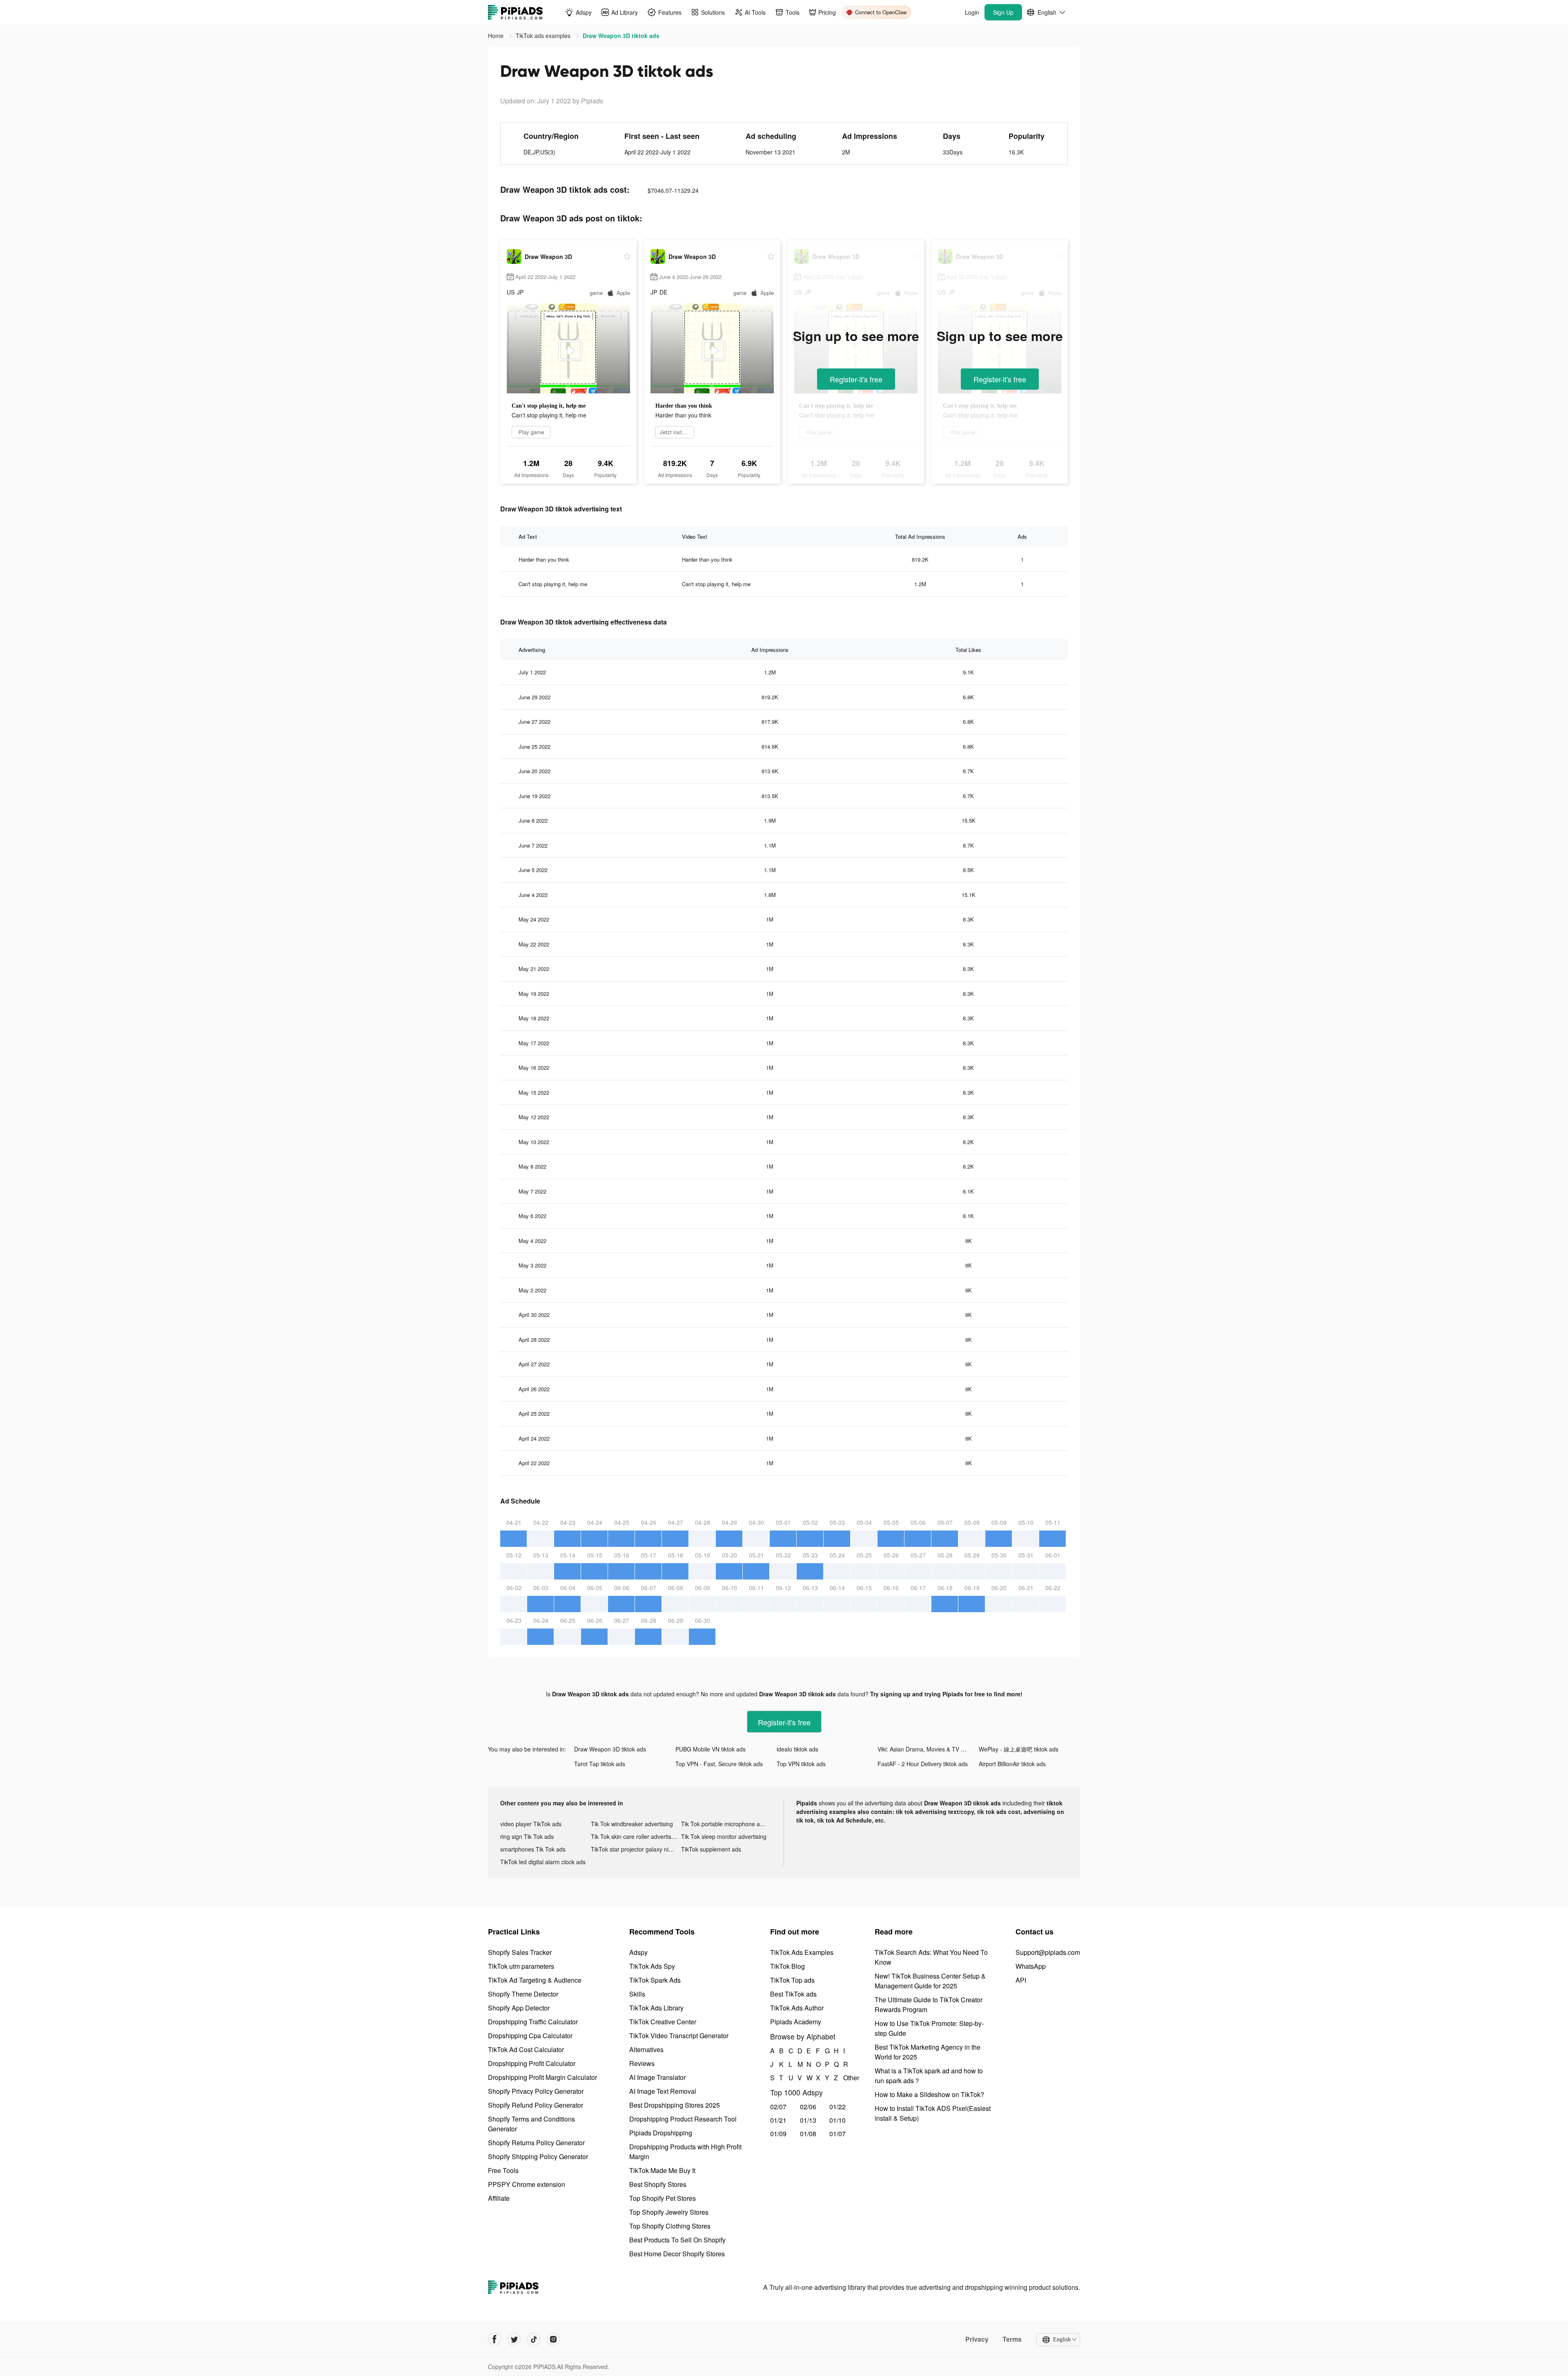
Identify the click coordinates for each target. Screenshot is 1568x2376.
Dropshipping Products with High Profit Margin (685, 2152)
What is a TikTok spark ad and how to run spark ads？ (929, 2076)
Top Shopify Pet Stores (663, 2198)
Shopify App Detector (519, 2008)
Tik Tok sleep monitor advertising (724, 1836)
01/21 (778, 2120)
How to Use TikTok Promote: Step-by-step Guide (929, 2028)
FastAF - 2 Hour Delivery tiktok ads (923, 1764)
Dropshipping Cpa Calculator (530, 2036)
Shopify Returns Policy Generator (536, 2143)
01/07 (837, 2134)
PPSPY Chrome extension (527, 2184)
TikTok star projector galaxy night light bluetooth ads (636, 1849)
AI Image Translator (657, 2077)
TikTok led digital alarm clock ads (543, 1862)
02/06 (808, 2107)
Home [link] (497, 36)
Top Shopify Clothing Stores (670, 2226)
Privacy (977, 2339)
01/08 (808, 2134)
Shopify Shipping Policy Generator (538, 2156)
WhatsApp (1031, 1966)
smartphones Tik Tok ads (533, 1849)
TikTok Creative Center (663, 2022)
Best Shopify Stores (658, 2184)
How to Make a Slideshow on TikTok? (929, 2094)
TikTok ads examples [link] (544, 36)
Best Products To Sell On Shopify (677, 2240)
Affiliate (499, 2198)
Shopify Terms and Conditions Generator (531, 2124)
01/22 (837, 2107)
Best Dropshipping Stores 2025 (675, 2105)
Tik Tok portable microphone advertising (726, 1824)
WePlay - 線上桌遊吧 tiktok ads (1019, 1749)
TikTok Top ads (792, 1980)
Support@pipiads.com (1048, 1952)
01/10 (837, 2120)
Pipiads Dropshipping (661, 2133)
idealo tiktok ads (797, 1749)
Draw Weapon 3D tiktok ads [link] (621, 36)
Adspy (638, 1952)
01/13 (808, 2120)
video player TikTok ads (531, 1824)
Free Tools (503, 2170)
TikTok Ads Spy (652, 1966)
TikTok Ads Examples (802, 1952)
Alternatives (646, 2049)
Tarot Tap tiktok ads (600, 1764)
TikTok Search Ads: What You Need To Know (931, 1957)
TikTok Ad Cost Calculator (526, 2049)
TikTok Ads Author (797, 2008)
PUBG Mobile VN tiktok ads (710, 1749)
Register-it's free (856, 379)
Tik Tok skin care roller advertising (635, 1836)
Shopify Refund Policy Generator (536, 2105)
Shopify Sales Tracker (520, 1952)
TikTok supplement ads (711, 1849)
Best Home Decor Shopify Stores (677, 2254)
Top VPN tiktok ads (801, 1764)
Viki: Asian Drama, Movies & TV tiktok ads (928, 1749)
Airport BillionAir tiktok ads (1012, 1764)
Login (972, 12)
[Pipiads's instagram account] (553, 2339)
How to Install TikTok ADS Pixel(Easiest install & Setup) (933, 2113)
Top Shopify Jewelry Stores (669, 2212)
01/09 (778, 2134)
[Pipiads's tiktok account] (534, 2339)
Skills (637, 1994)
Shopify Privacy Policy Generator (536, 2091)
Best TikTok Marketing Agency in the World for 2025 (928, 2052)
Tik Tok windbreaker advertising (632, 1824)
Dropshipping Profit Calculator (532, 2063)
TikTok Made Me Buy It (662, 2170)
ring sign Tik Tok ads (527, 1836)
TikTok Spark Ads (655, 1980)
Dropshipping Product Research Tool (683, 2119)
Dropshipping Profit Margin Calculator (542, 2077)
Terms (1012, 2339)
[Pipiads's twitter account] (514, 2339)
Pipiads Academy (796, 2022)
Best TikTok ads (793, 1994)
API (1021, 1980)
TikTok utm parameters (521, 1966)
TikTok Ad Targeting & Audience (535, 1980)
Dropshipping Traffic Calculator (533, 2022)
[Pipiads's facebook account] (494, 2339)
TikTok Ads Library (656, 2008)
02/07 (778, 2107)
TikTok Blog (787, 1966)
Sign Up (1003, 12)
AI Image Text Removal (663, 2091)
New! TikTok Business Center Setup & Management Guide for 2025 (930, 1981)
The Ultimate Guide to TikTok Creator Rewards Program (929, 2005)
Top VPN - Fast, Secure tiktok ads (719, 1764)
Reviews (642, 2063)
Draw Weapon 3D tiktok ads (610, 1749)
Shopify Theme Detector (523, 1994)
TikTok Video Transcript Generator (679, 2036)
